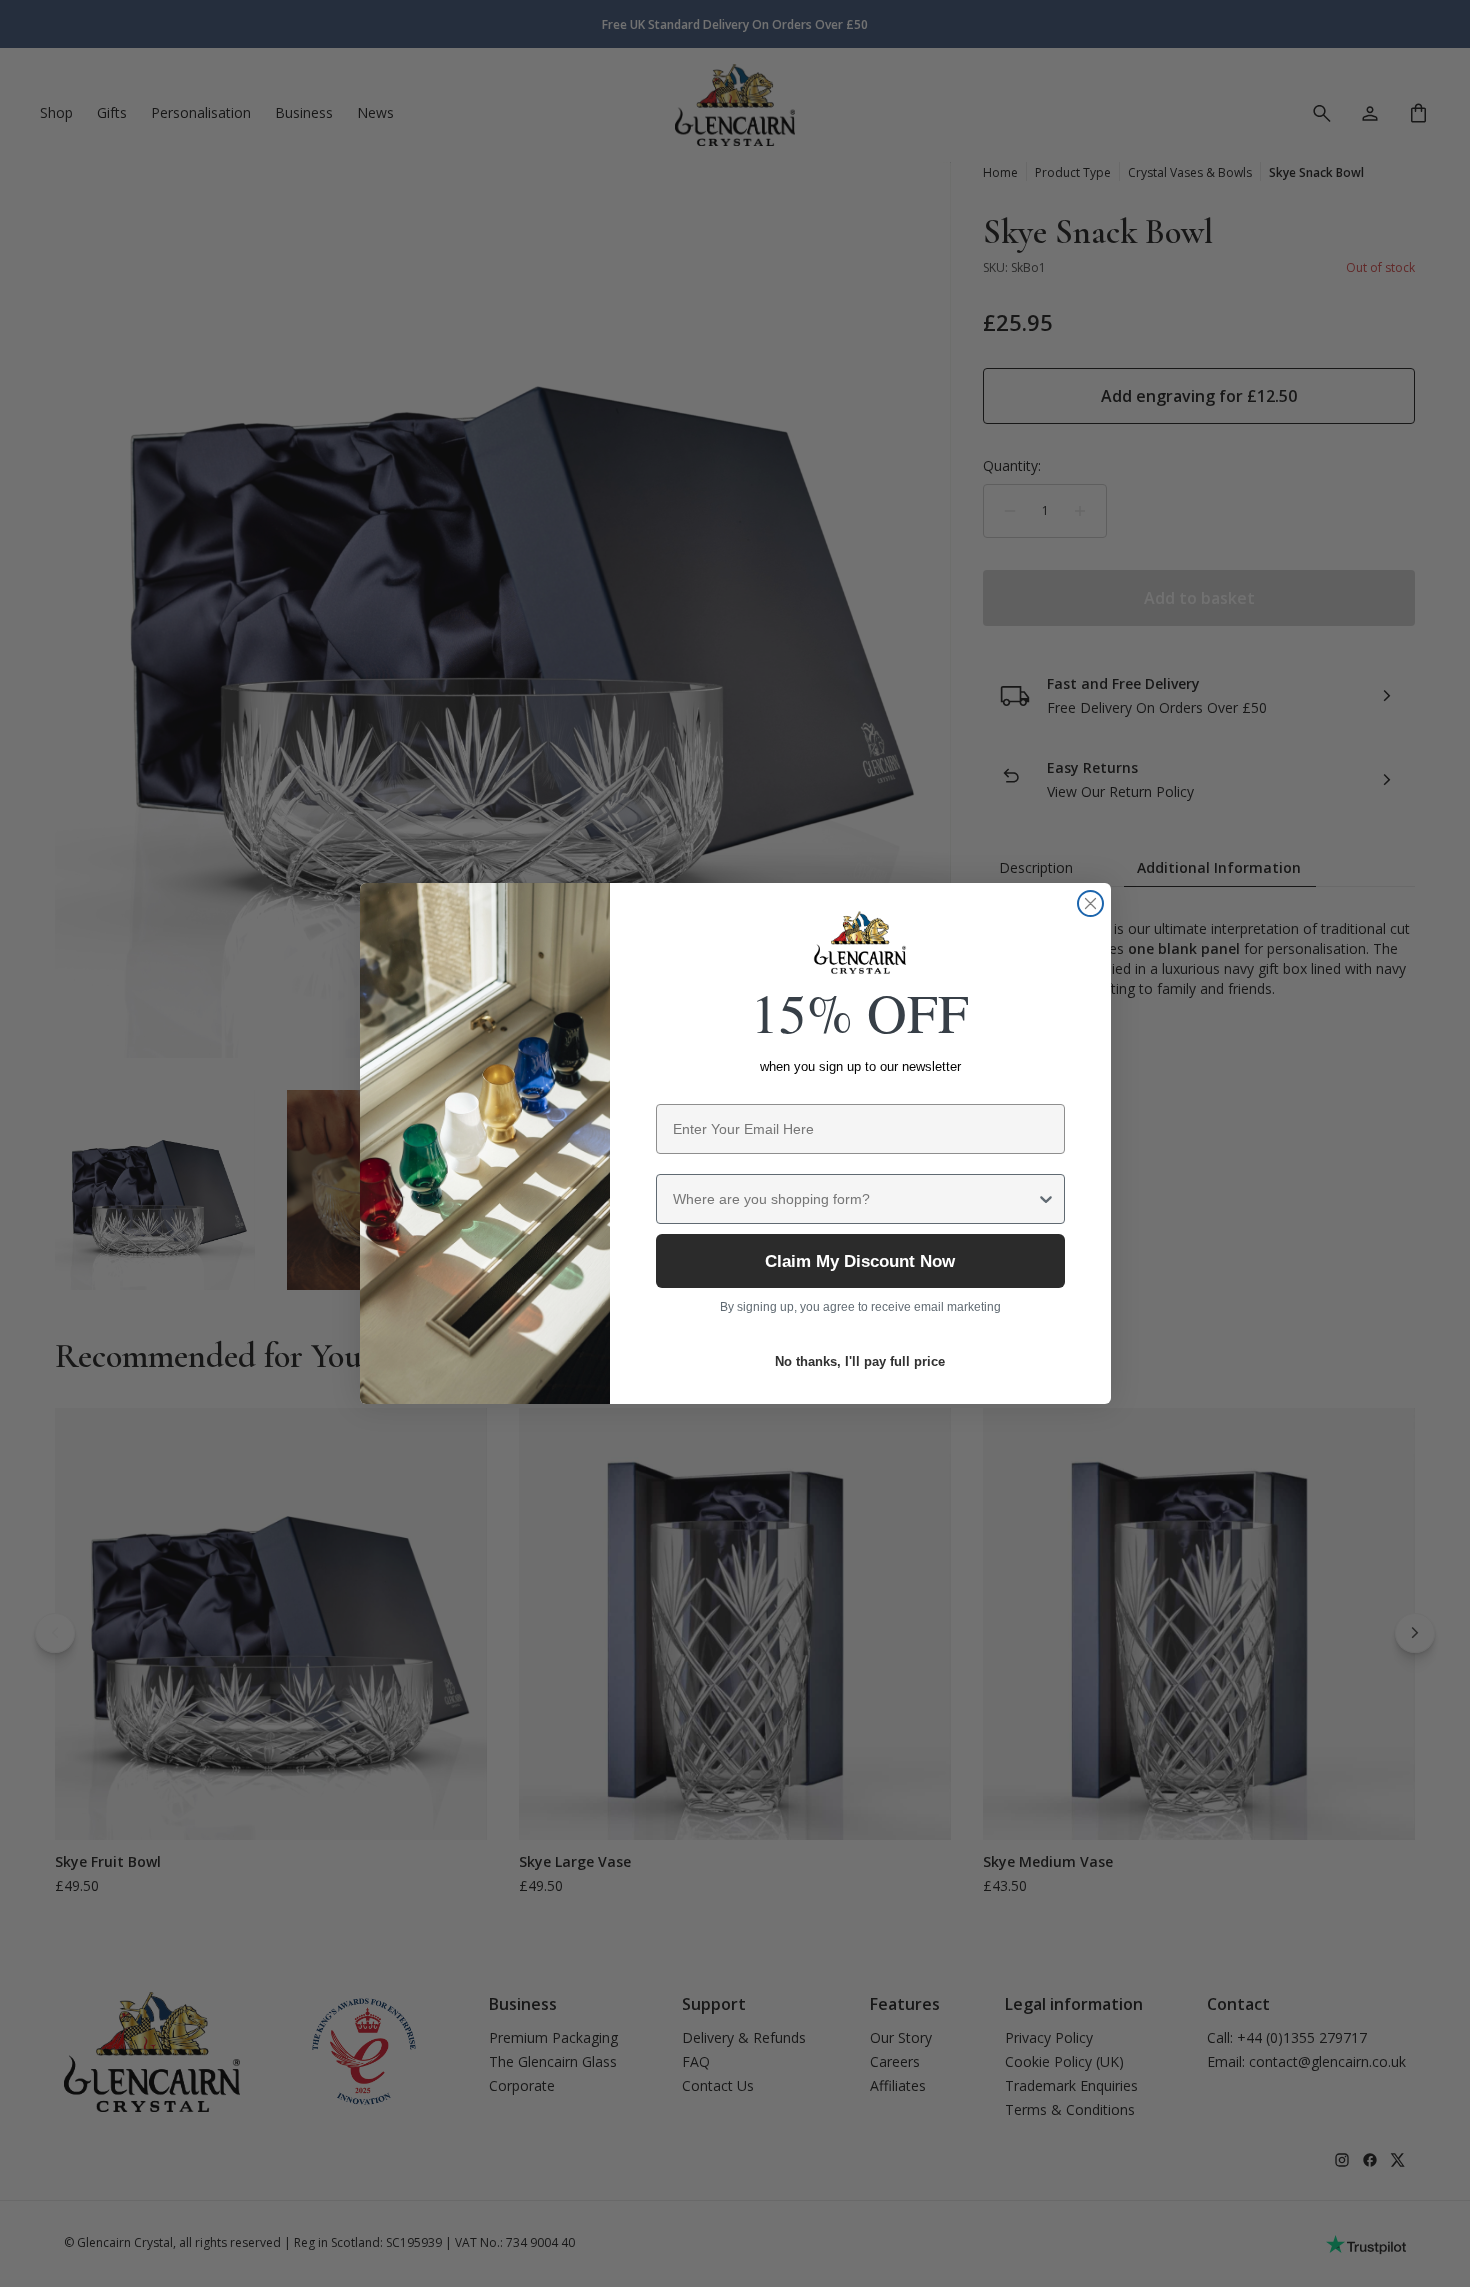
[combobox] (854, 1199)
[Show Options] (1046, 1199)
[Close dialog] (1090, 903)
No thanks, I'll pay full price (860, 1361)
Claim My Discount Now (860, 1261)
